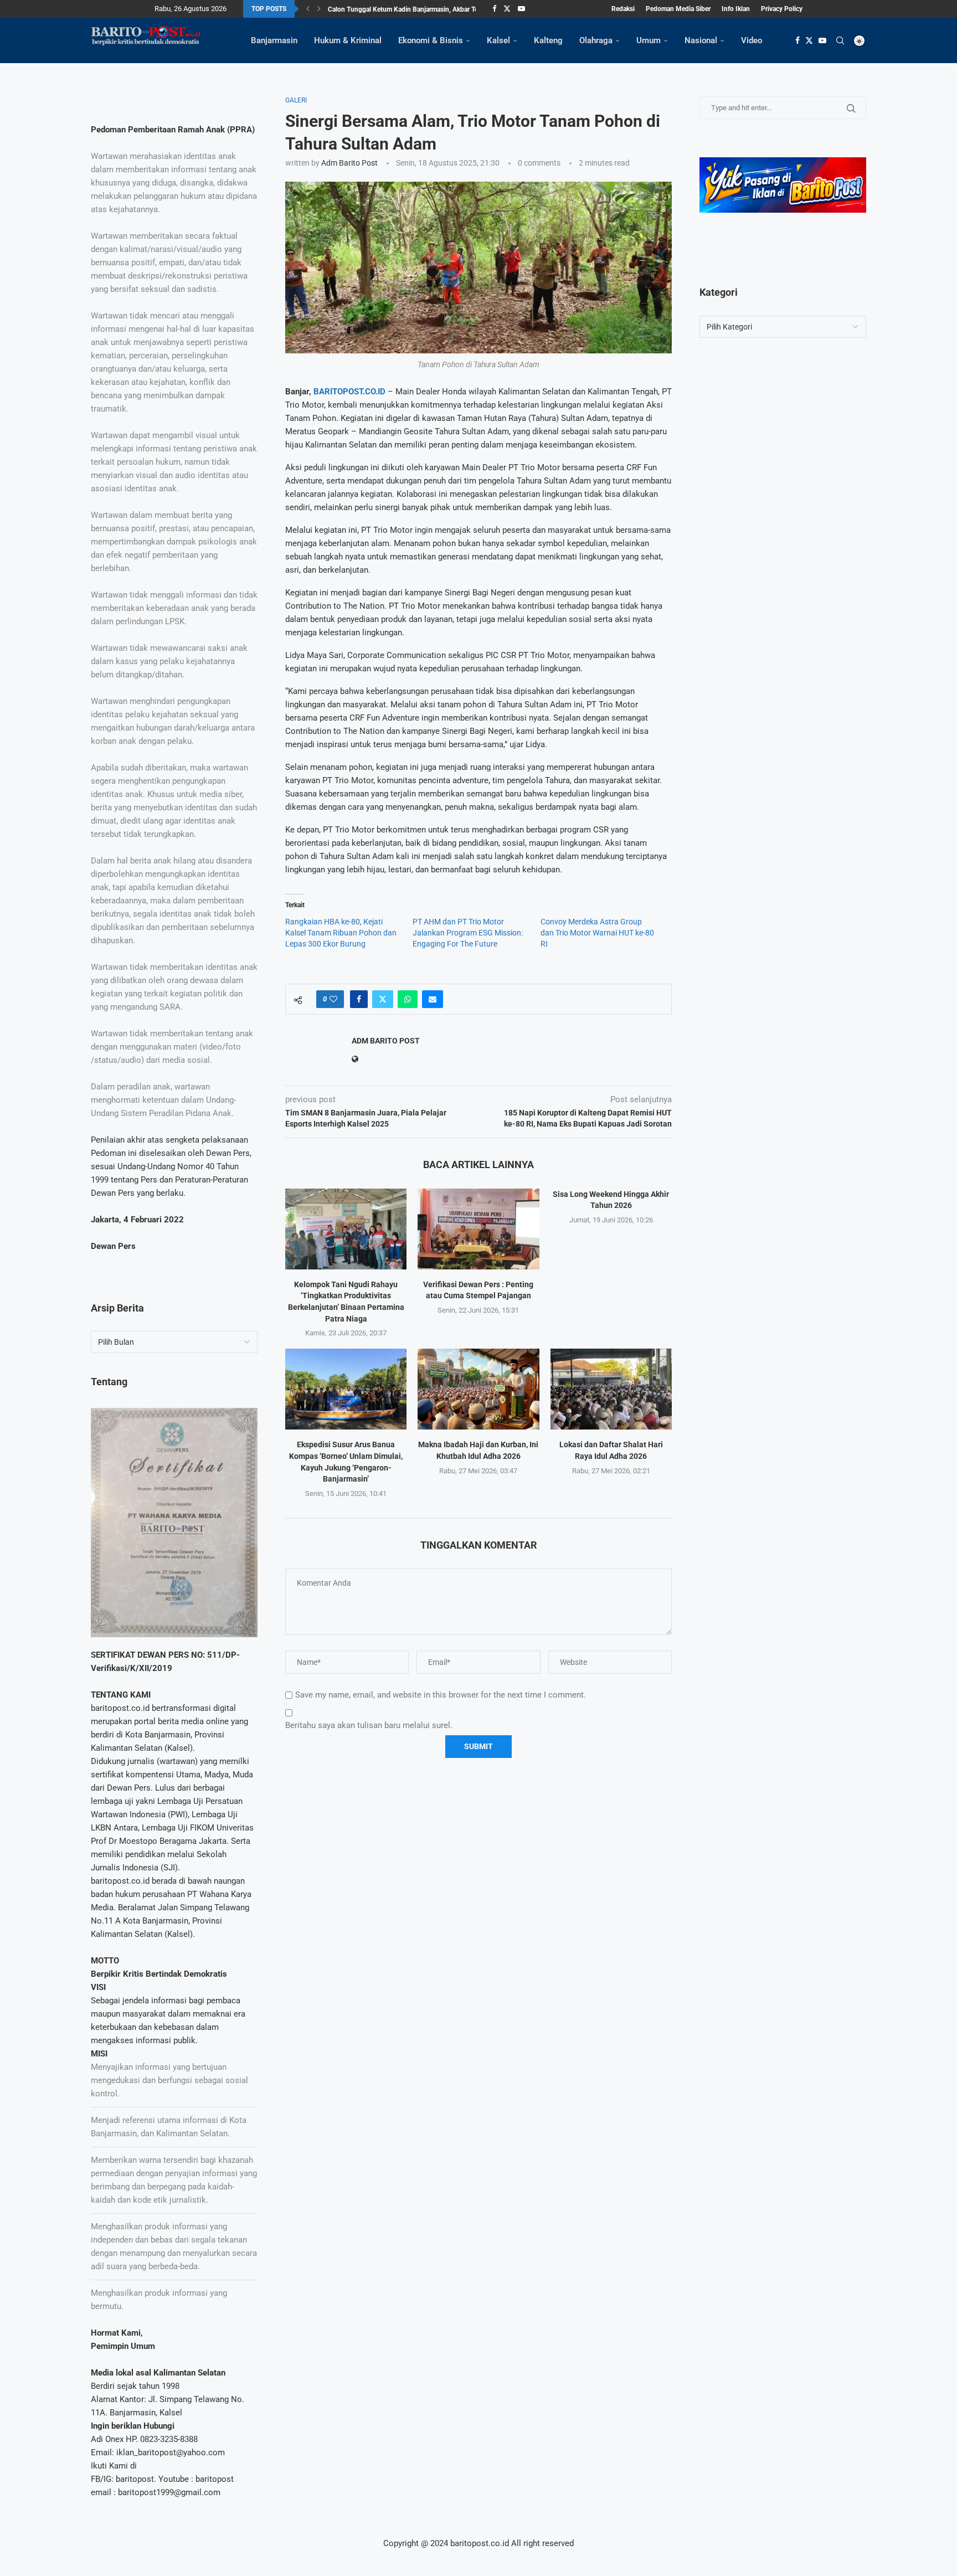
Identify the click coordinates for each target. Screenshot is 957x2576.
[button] (308, 9)
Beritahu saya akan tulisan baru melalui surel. (369, 1725)
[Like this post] (333, 999)
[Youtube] (521, 9)
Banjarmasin (274, 40)
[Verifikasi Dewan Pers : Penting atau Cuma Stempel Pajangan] (478, 1229)
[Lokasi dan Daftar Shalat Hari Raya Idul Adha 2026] (611, 1389)
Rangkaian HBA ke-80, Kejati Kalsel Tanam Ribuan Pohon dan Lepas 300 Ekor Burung (341, 933)
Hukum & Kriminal (348, 40)
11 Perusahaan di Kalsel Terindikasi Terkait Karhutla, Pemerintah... (425, 9)
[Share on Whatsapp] (408, 999)
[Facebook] (494, 9)
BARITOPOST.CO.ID (349, 392)
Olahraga (596, 40)
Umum (649, 40)
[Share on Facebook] (359, 999)
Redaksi (623, 9)
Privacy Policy (782, 9)
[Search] (840, 40)
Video (752, 40)
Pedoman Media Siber (678, 9)
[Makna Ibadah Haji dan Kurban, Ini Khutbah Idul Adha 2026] (478, 1389)
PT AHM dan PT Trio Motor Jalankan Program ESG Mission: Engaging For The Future (468, 933)
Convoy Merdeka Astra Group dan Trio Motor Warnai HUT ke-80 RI (597, 933)
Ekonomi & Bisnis (431, 40)
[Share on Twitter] (383, 999)
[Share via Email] (433, 999)
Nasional (701, 40)
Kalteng (548, 40)
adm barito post (349, 163)
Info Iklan (736, 9)
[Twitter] (507, 9)
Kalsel (498, 40)
